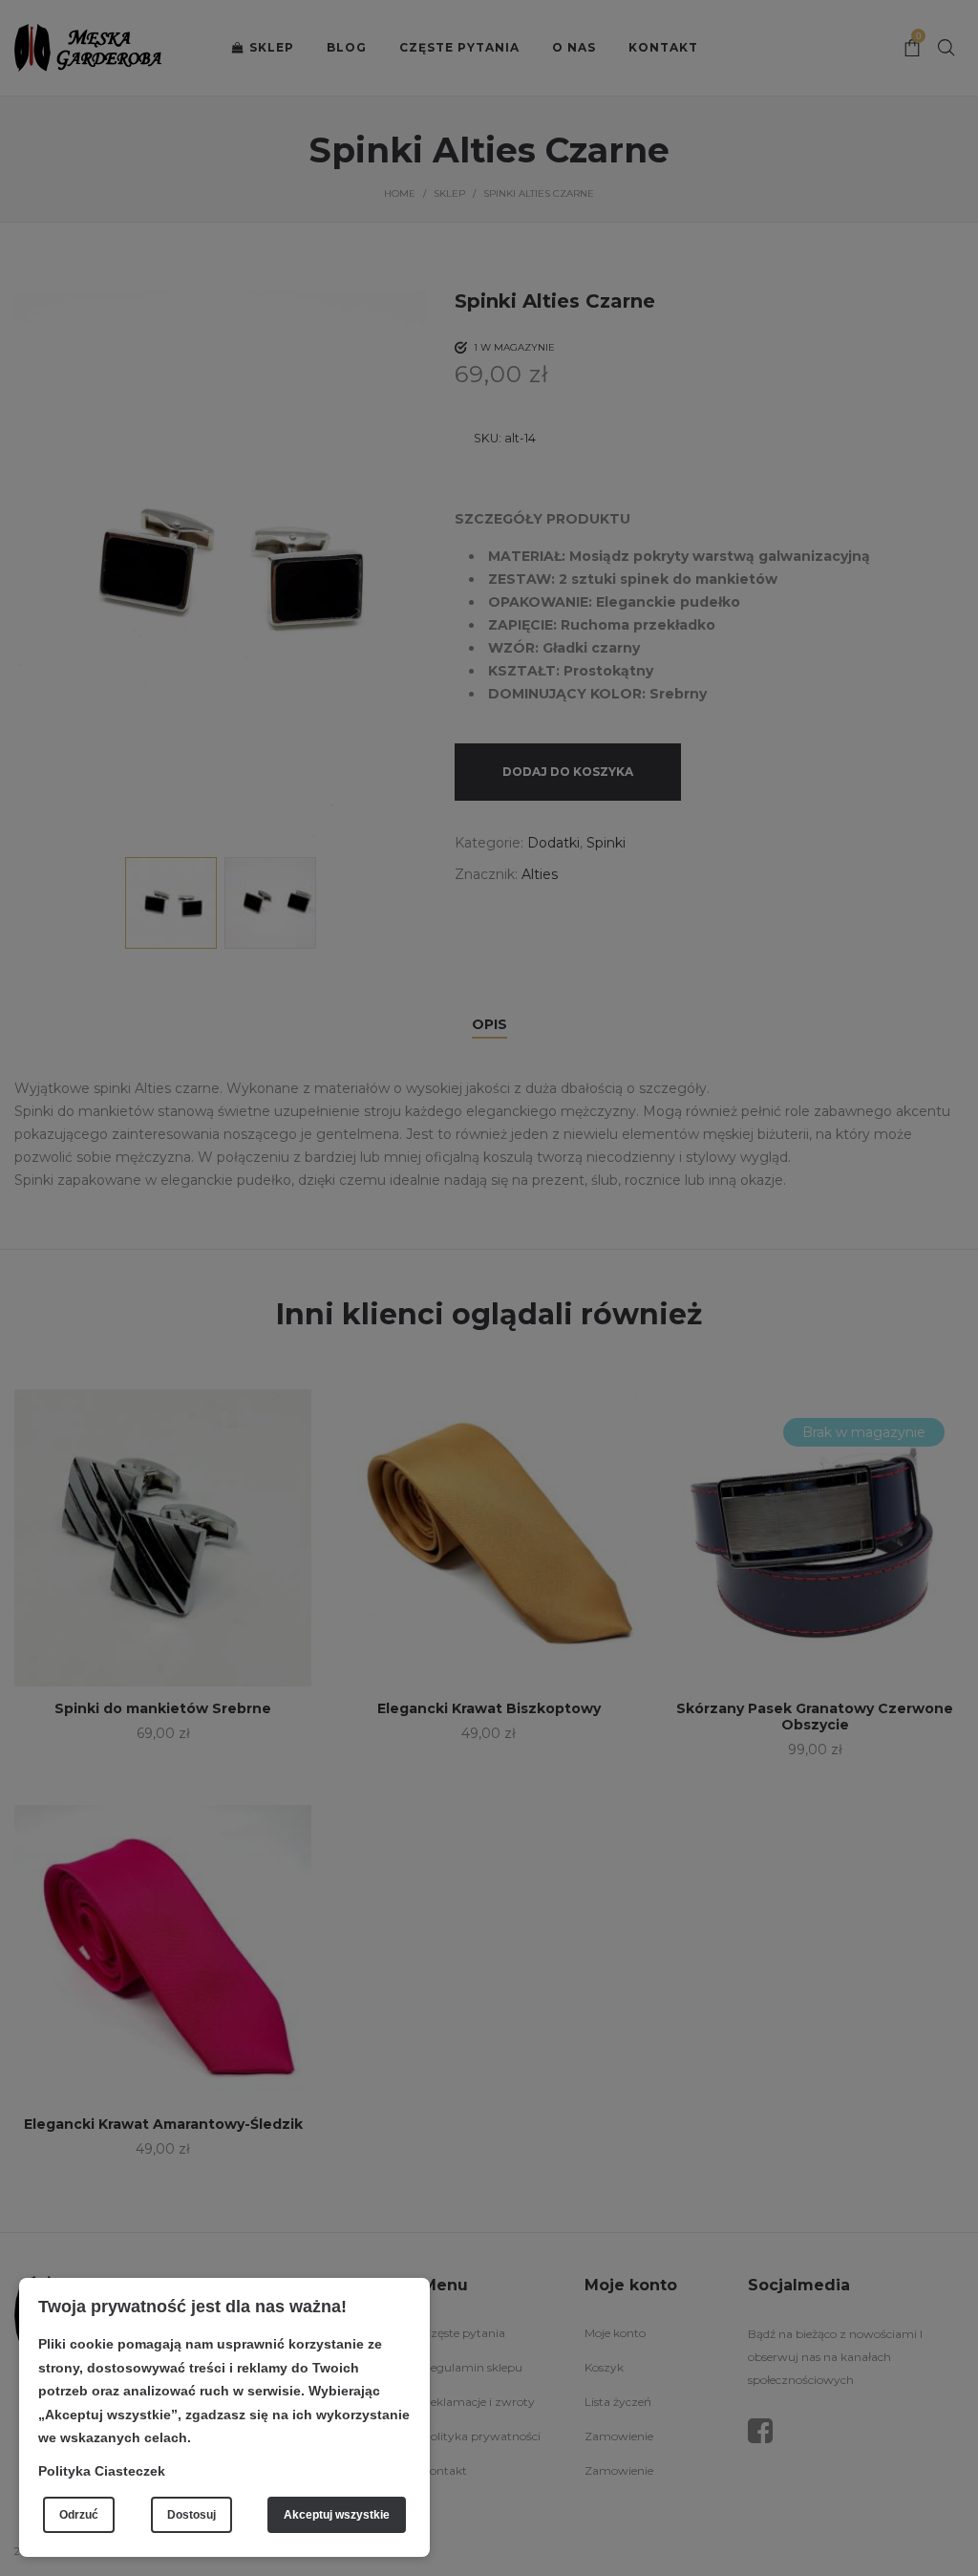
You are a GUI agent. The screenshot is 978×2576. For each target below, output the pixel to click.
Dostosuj (191, 2515)
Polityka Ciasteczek (102, 2471)
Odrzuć (79, 2515)
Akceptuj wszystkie (337, 2515)
